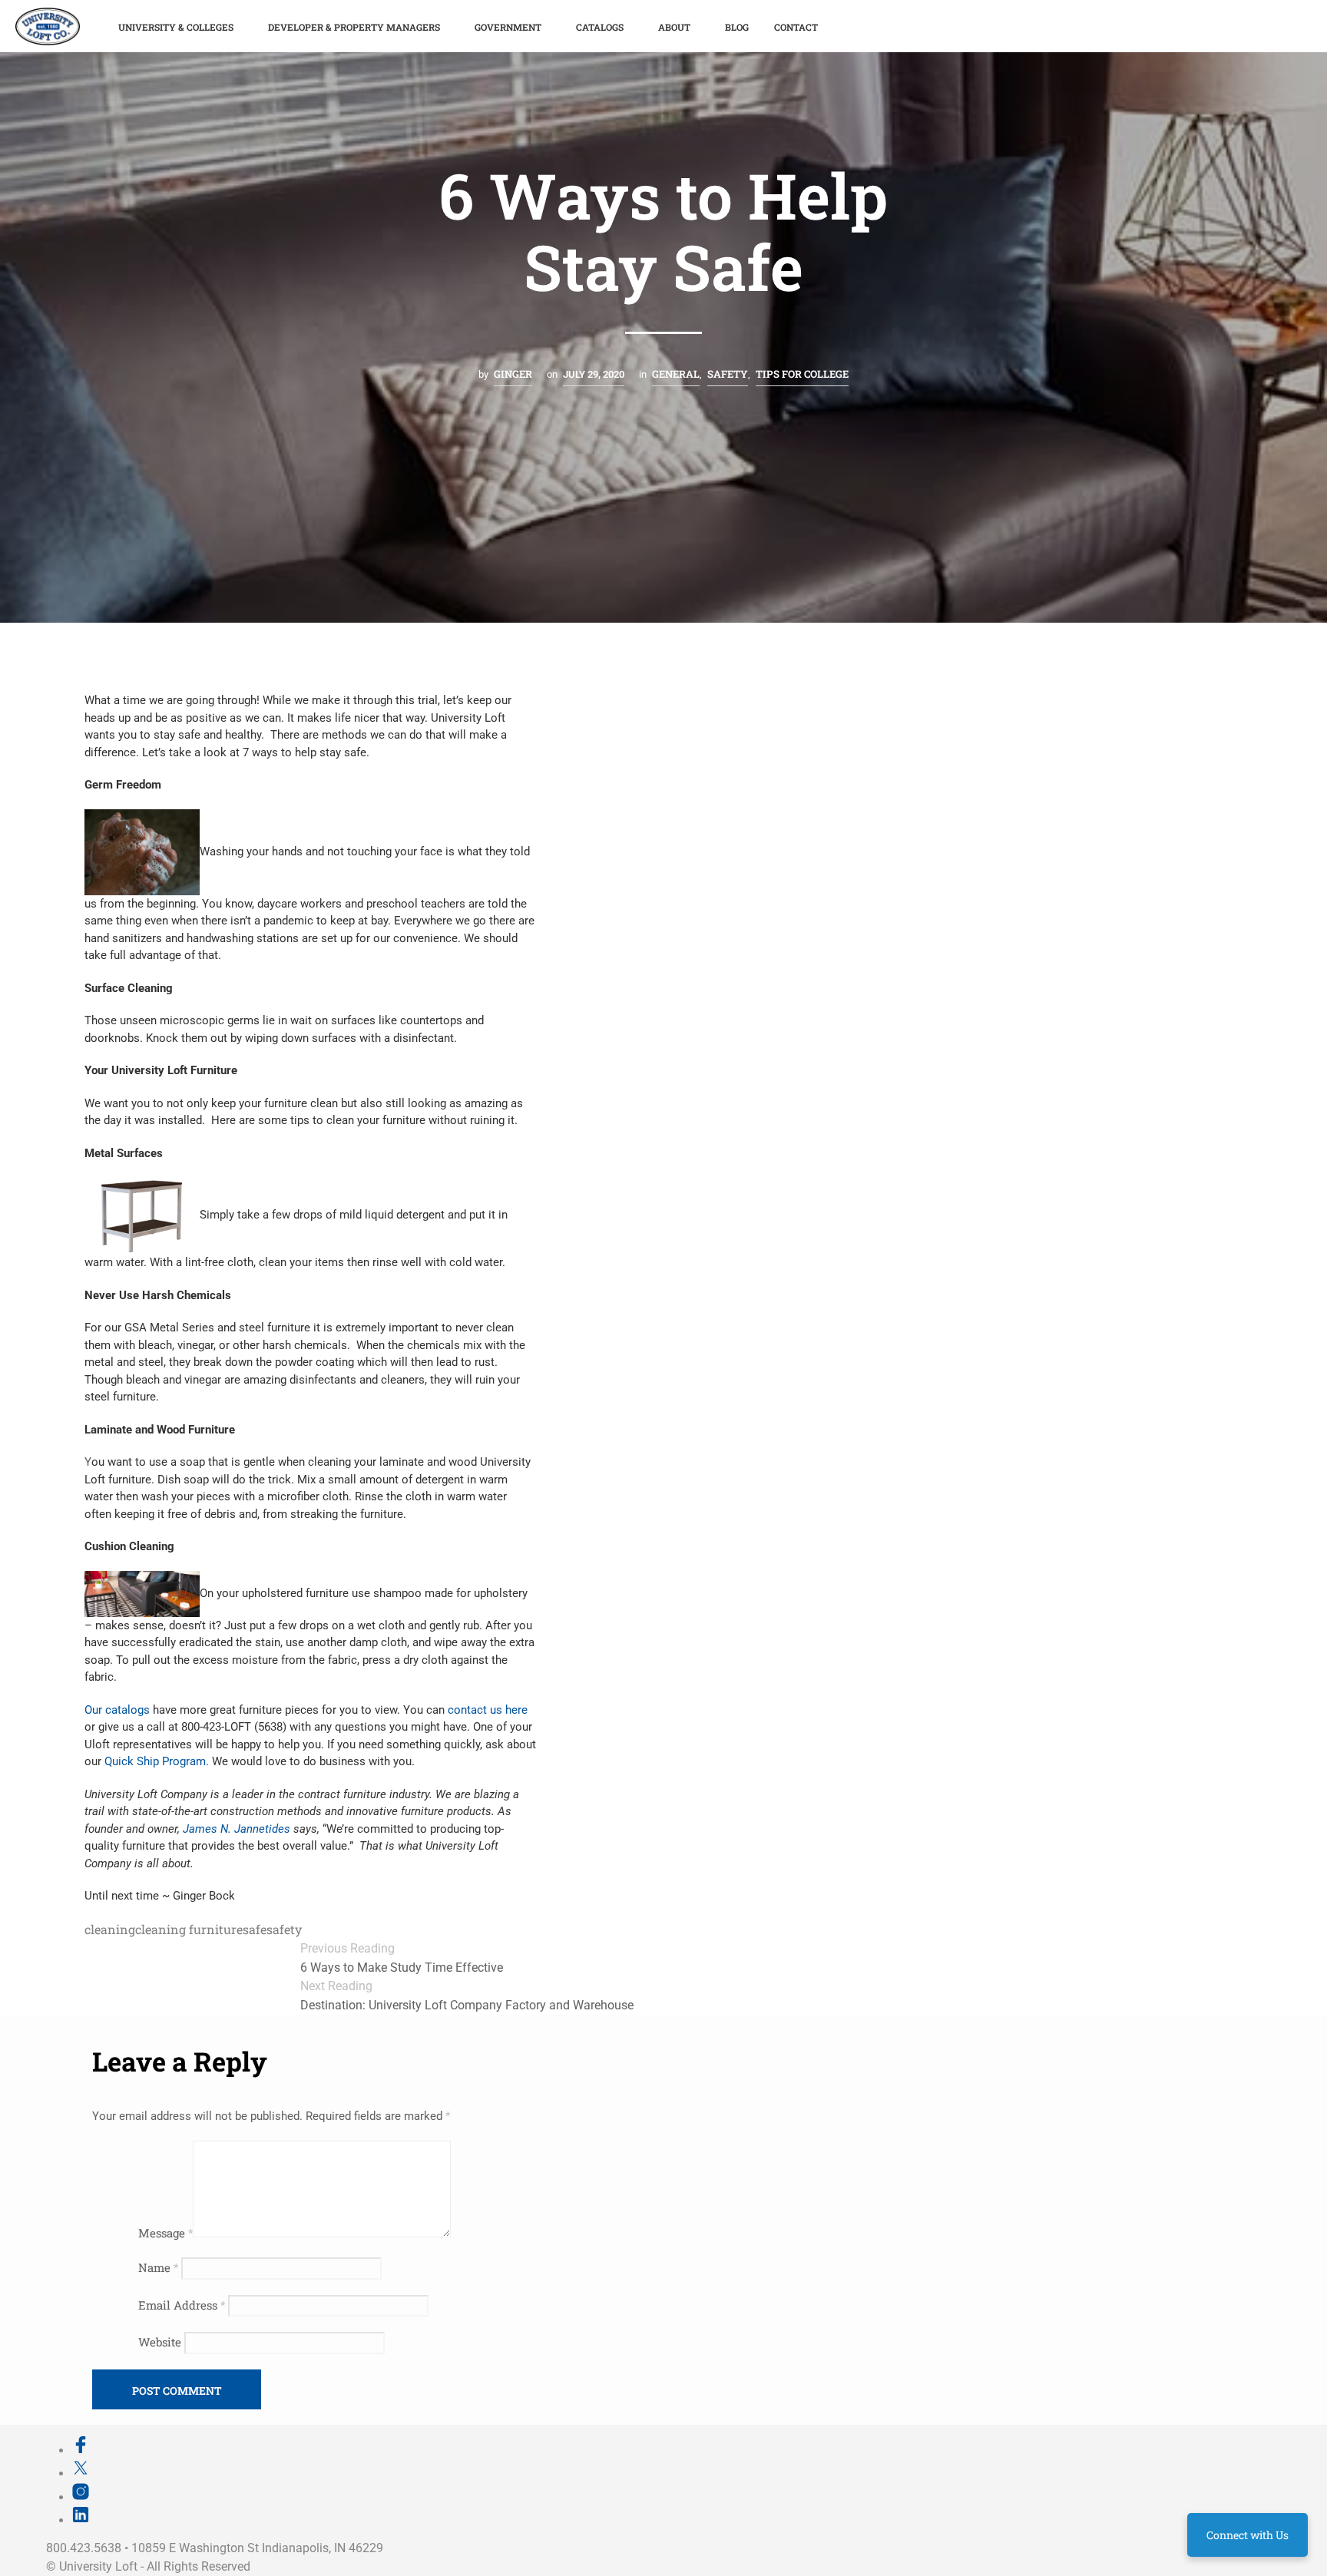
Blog (737, 27)
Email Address (182, 2305)
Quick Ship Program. (157, 1761)
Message (165, 2233)
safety (284, 1929)
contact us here (488, 1710)
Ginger (513, 374)
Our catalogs (119, 1710)
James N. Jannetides (238, 1829)
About (674, 27)
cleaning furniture (189, 1929)
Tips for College (802, 374)
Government (508, 27)
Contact (796, 27)
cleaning (110, 1929)
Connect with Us (1248, 2535)
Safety (728, 374)
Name (158, 2267)
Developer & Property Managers (354, 27)
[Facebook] (81, 2450)
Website (160, 2342)
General (676, 374)
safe (255, 1929)
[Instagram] (81, 2497)
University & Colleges (176, 27)
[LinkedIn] (81, 2520)
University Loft (98, 2566)
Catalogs (600, 27)
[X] (81, 2473)
